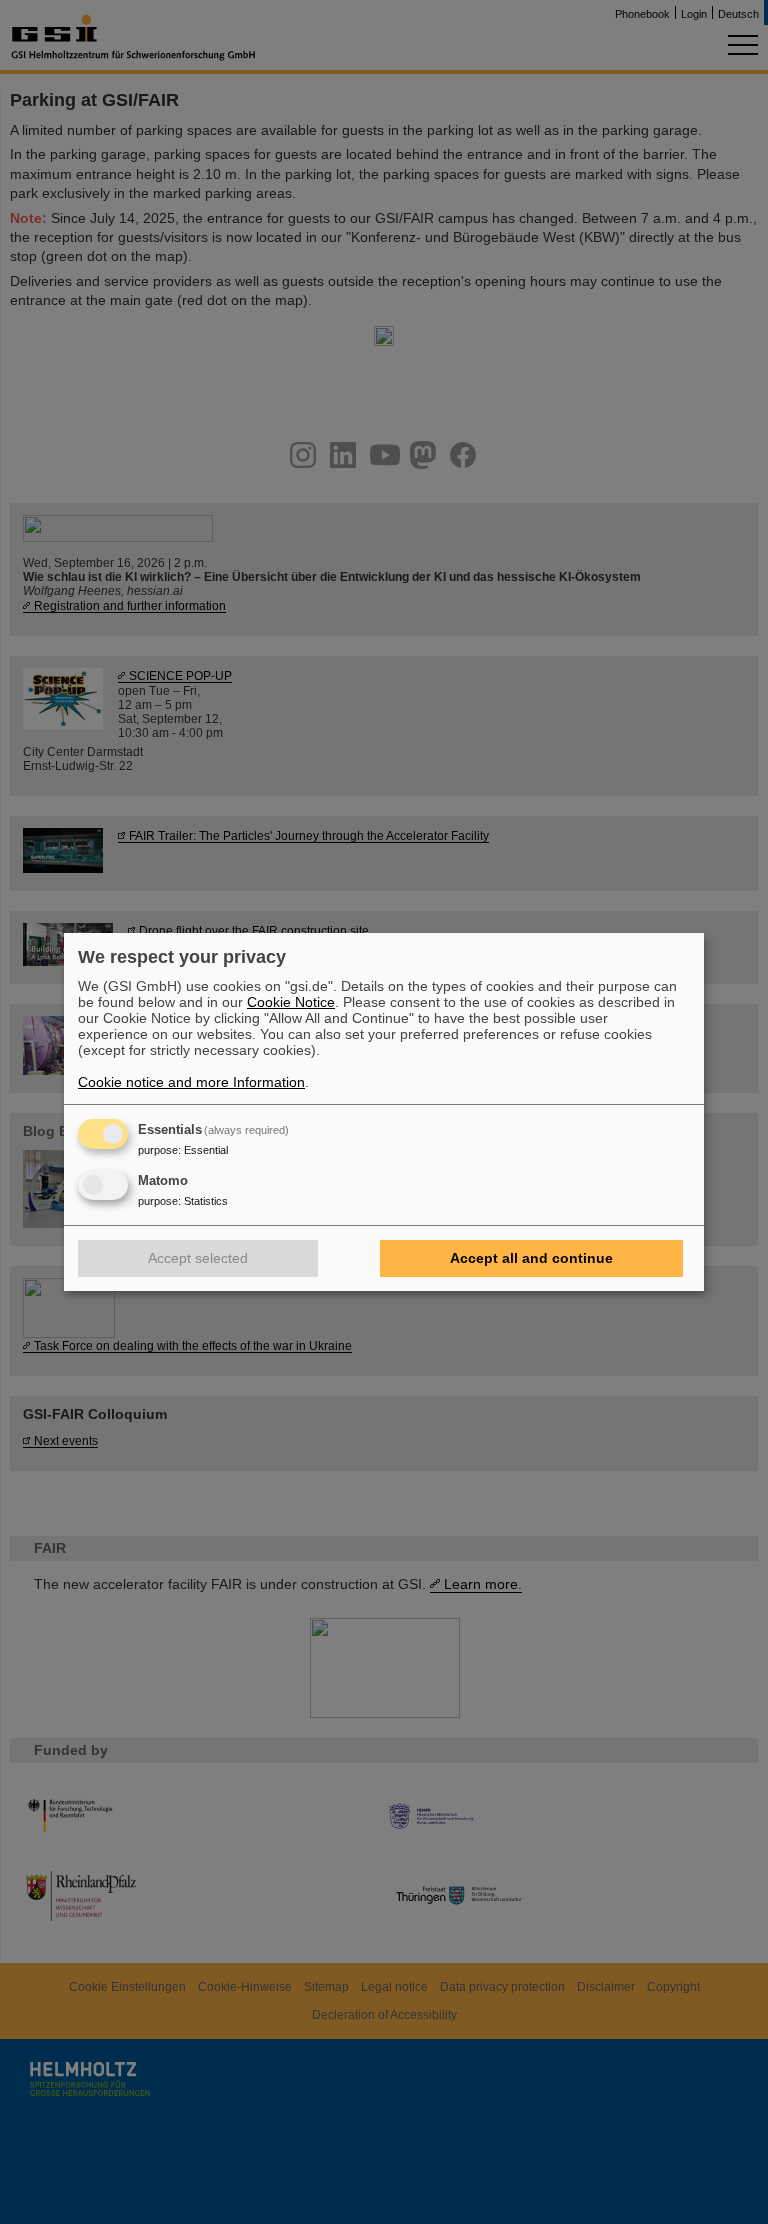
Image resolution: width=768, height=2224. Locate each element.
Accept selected (198, 1258)
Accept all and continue (531, 1258)
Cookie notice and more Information (191, 1082)
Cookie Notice (291, 1002)
